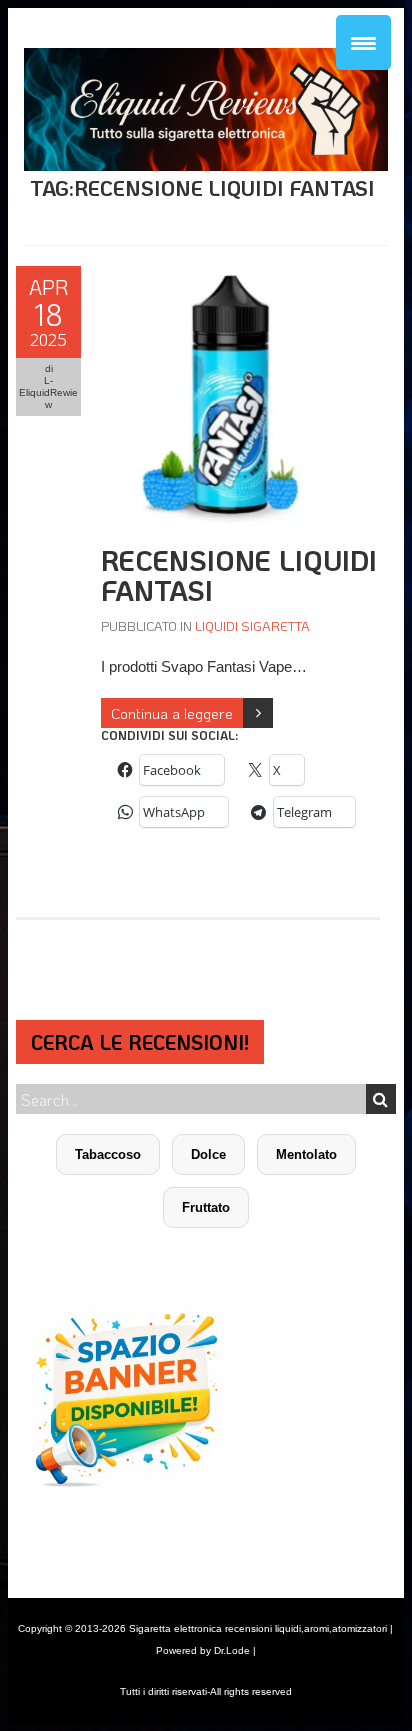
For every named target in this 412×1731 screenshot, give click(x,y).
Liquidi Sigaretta (252, 625)
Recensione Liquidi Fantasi (239, 575)
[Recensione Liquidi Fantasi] (230, 276)
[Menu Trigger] (363, 42)
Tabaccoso (108, 1154)
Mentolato (306, 1154)
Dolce (208, 1154)
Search (381, 1099)
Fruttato (206, 1207)
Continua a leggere (172, 713)
